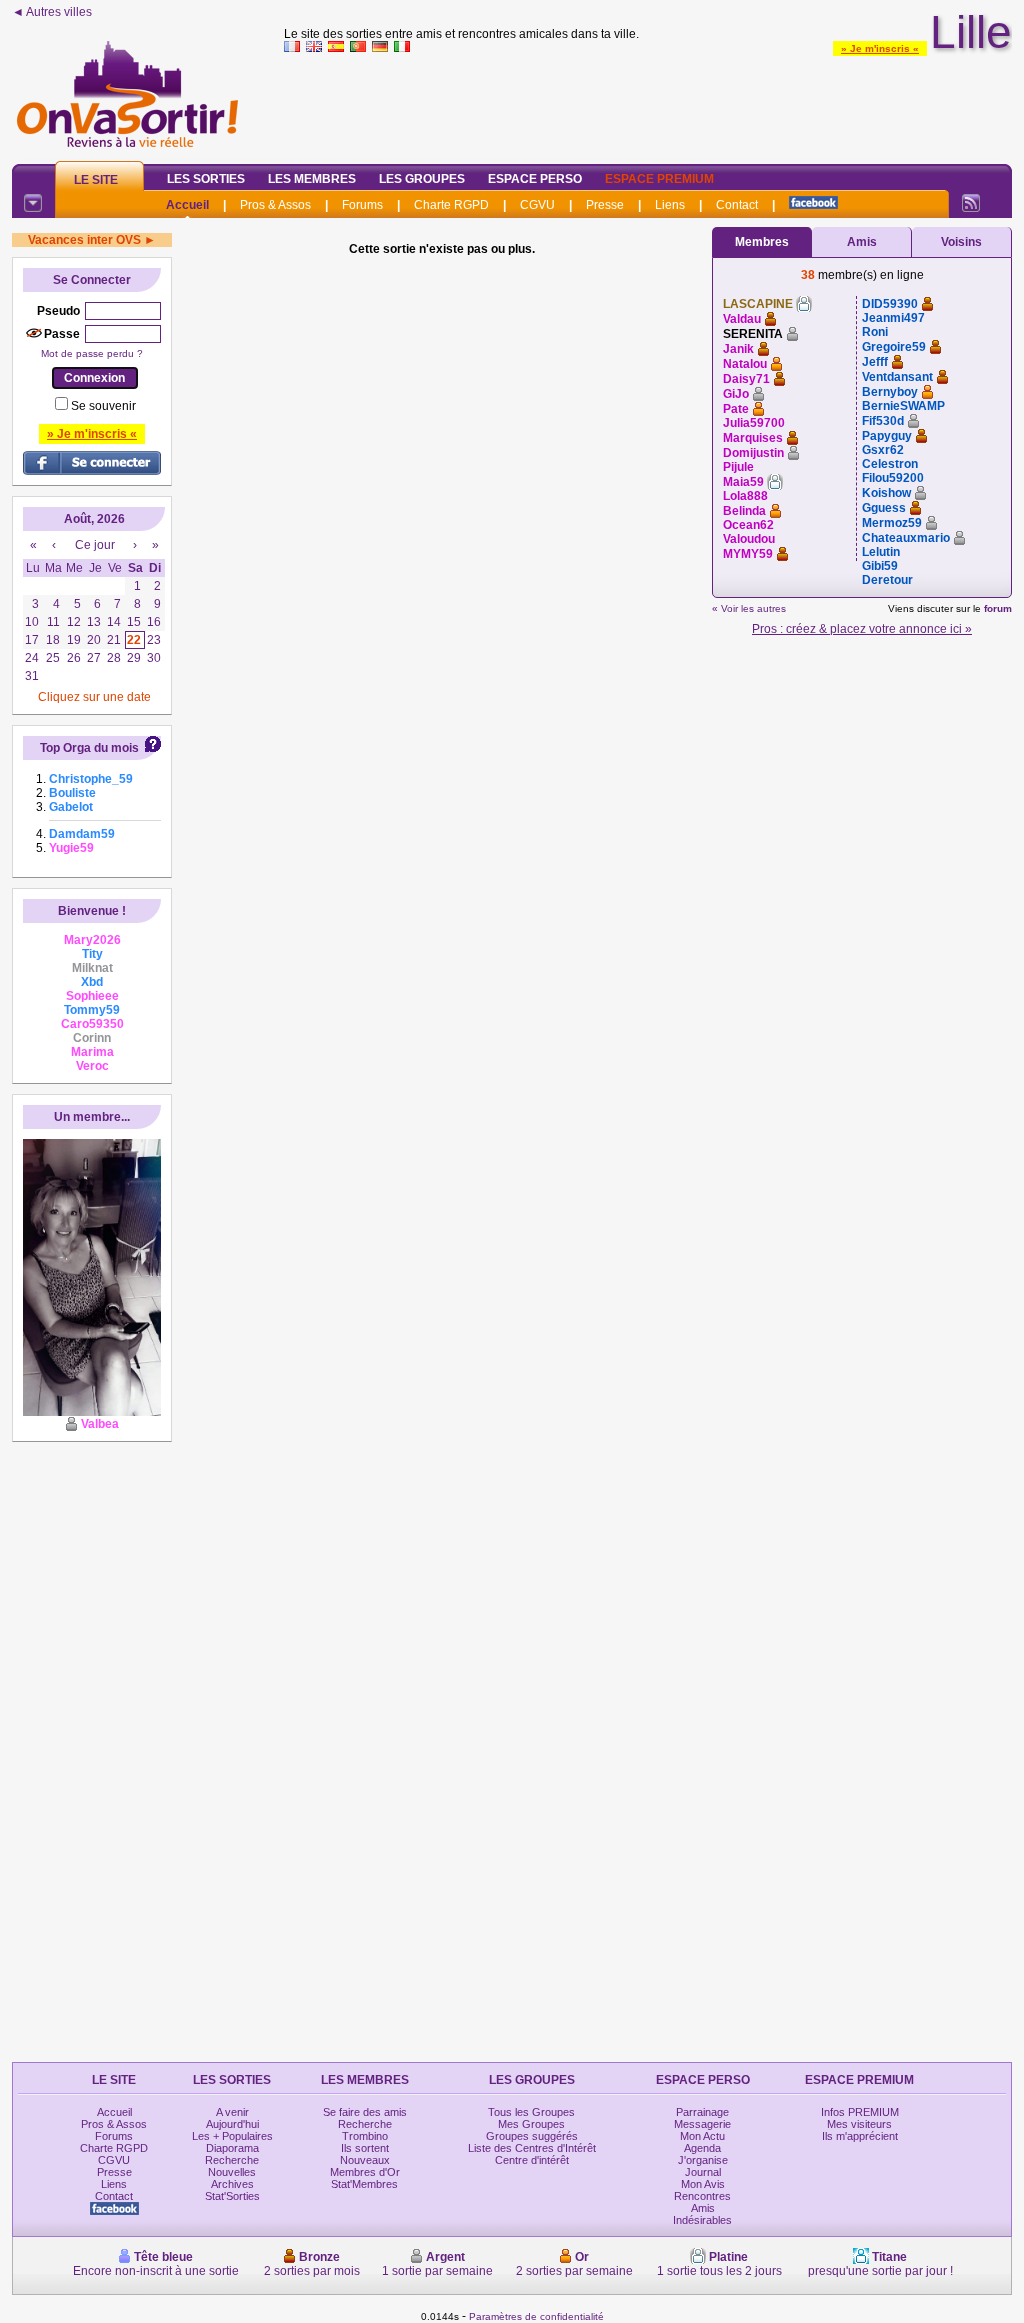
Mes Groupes (531, 2124)
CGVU (537, 205)
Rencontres (702, 2196)
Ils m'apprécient (860, 2136)
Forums (362, 205)
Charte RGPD (451, 205)
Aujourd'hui (232, 2124)
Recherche (232, 2160)
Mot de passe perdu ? (92, 353)
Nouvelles (232, 2172)
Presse (605, 205)
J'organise (703, 2160)
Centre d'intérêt (532, 2160)
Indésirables (702, 2220)
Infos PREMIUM (860, 2112)
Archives (232, 2184)
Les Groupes (422, 179)
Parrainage (702, 2112)
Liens (670, 205)
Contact (737, 205)
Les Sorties (206, 179)
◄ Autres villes (52, 12)
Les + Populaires (232, 2136)
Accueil (187, 205)
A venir (232, 2112)
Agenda (702, 2148)
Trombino (365, 2136)
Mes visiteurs (859, 2124)
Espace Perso (535, 179)
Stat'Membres (364, 2184)
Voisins (961, 242)
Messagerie (702, 2124)
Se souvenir (103, 406)
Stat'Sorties (232, 2196)
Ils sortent (365, 2148)
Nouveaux (365, 2160)
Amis (862, 242)
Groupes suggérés (532, 2136)
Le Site (96, 180)
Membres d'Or (365, 2172)
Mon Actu (702, 2136)
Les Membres (312, 179)
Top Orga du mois (89, 748)
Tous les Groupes (531, 2112)
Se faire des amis (365, 2112)
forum (998, 608)
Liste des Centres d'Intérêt (532, 2148)
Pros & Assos (275, 205)
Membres (762, 242)
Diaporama (232, 2148)
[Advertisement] (648, 104)
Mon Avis (703, 2184)
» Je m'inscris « (880, 48)
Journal (703, 2172)
